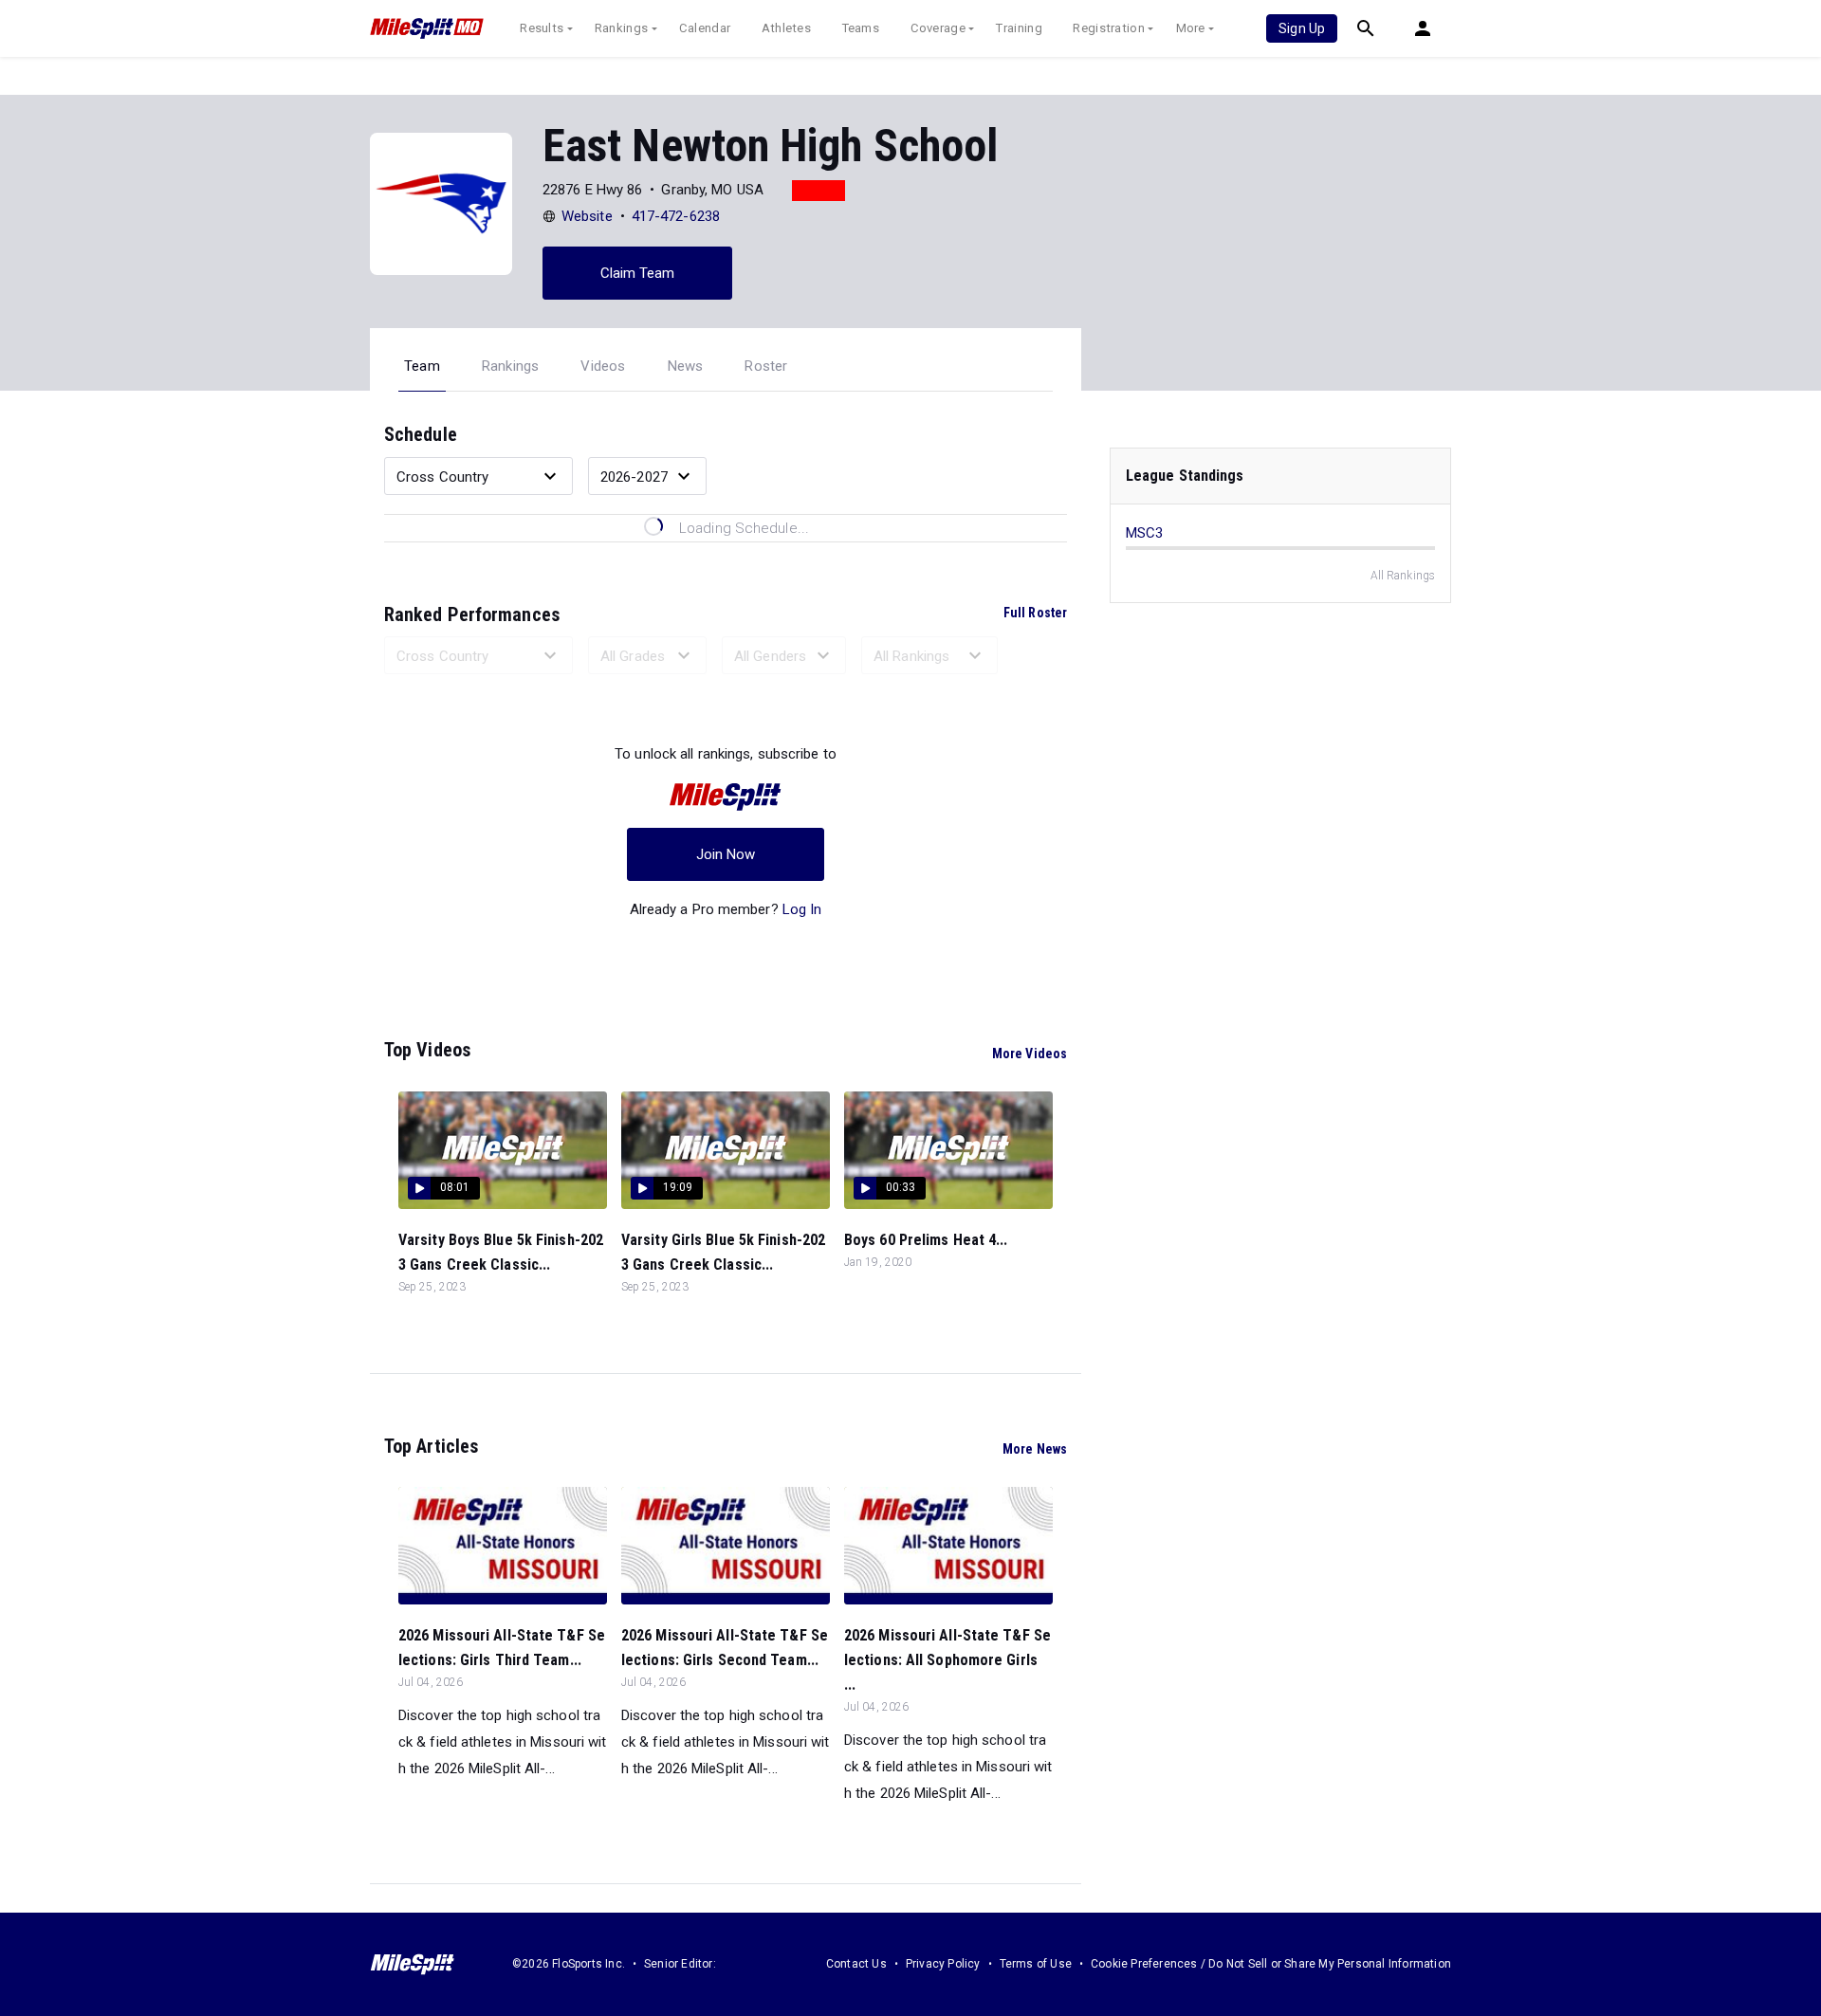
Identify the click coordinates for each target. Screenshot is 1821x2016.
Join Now (726, 854)
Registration (1109, 28)
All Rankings (1403, 576)
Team (422, 366)
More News (1035, 1449)
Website (587, 216)
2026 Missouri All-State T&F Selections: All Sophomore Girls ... (947, 1660)
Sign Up (1302, 28)
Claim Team (638, 273)
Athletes (786, 28)
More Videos (1030, 1054)
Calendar (705, 28)
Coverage (938, 28)
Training (1019, 28)
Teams (861, 28)
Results (542, 28)
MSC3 (1144, 533)
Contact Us (856, 1964)
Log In (802, 909)
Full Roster (1035, 613)
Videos (603, 366)
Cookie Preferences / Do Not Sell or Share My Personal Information (1271, 1964)
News (686, 366)
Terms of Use (1036, 1964)
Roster (766, 366)
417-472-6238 (676, 216)
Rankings (621, 28)
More (1191, 28)
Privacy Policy (943, 1964)
